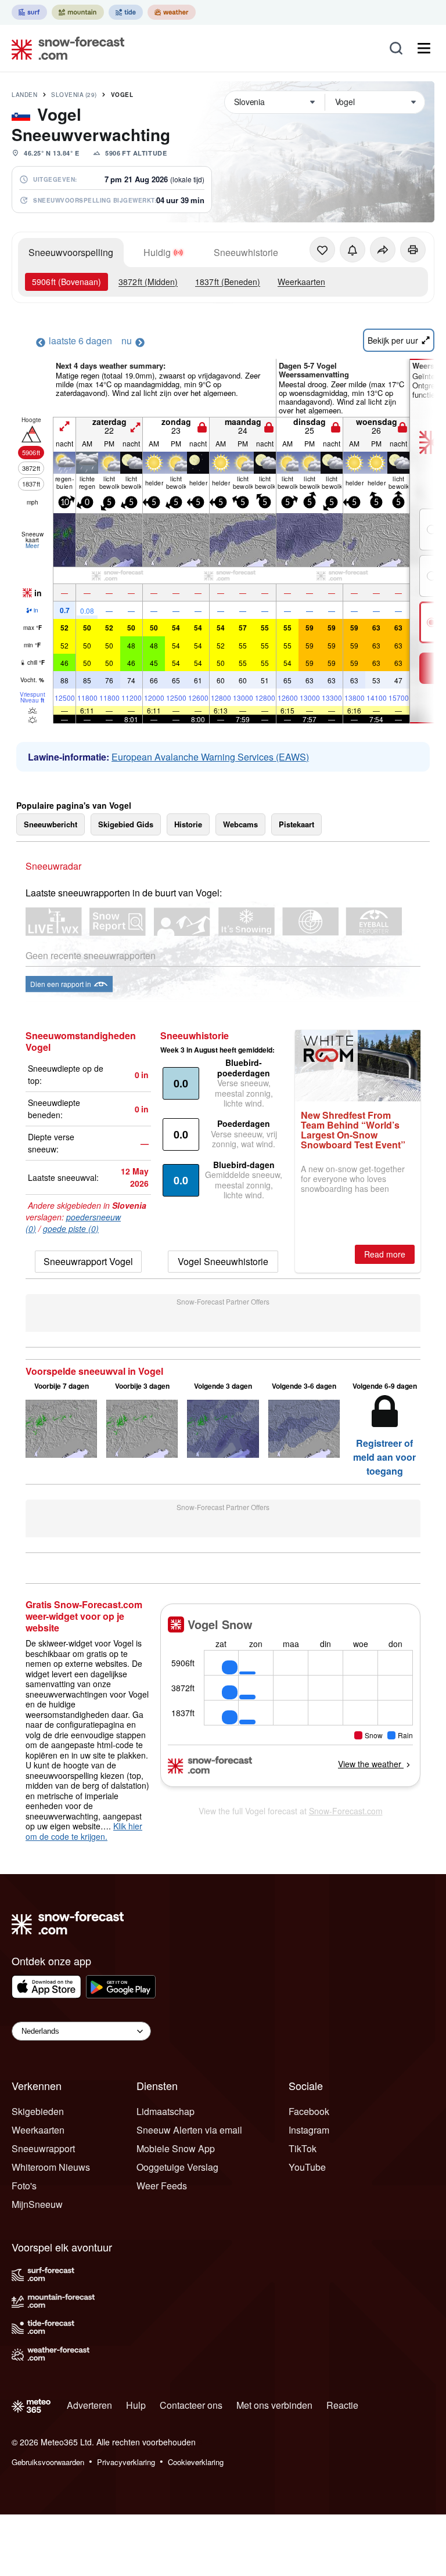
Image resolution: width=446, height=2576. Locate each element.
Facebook (309, 2111)
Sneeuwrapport (43, 2148)
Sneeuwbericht (51, 824)
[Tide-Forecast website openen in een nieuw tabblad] (126, 12)
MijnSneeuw (37, 2204)
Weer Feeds (162, 2186)
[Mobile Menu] (424, 48)
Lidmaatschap (166, 2111)
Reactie (342, 2405)
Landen (24, 95)
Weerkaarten (301, 282)
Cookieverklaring (196, 2462)
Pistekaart (296, 824)
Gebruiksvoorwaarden (48, 2462)
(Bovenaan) (66, 282)
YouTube (307, 2167)
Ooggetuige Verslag (177, 2167)
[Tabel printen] (413, 250)
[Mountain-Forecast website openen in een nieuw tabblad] (78, 12)
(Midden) (148, 282)
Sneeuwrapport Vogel (88, 1261)
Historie (188, 824)
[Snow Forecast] (64, 48)
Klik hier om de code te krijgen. (84, 1831)
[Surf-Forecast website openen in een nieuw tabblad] (29, 12)
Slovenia (74, 95)
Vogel (122, 95)
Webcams (240, 824)
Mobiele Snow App (176, 2148)
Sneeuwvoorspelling (71, 252)
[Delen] (383, 250)
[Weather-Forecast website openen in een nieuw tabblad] (172, 12)
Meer (32, 546)
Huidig (157, 252)
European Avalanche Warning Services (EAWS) (210, 757)
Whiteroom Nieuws (51, 2167)
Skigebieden (38, 2111)
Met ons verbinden (274, 2405)
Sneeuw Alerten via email (189, 2130)
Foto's (24, 2186)
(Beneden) (228, 282)
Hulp (136, 2405)
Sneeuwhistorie (246, 252)
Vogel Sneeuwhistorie (223, 1261)
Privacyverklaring (126, 2462)
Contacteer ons (191, 2405)
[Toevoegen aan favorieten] (322, 250)
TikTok (303, 2148)
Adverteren (89, 2405)
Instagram (309, 2130)
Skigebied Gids (126, 824)
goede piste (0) (71, 1228)
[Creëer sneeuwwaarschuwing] (353, 250)
